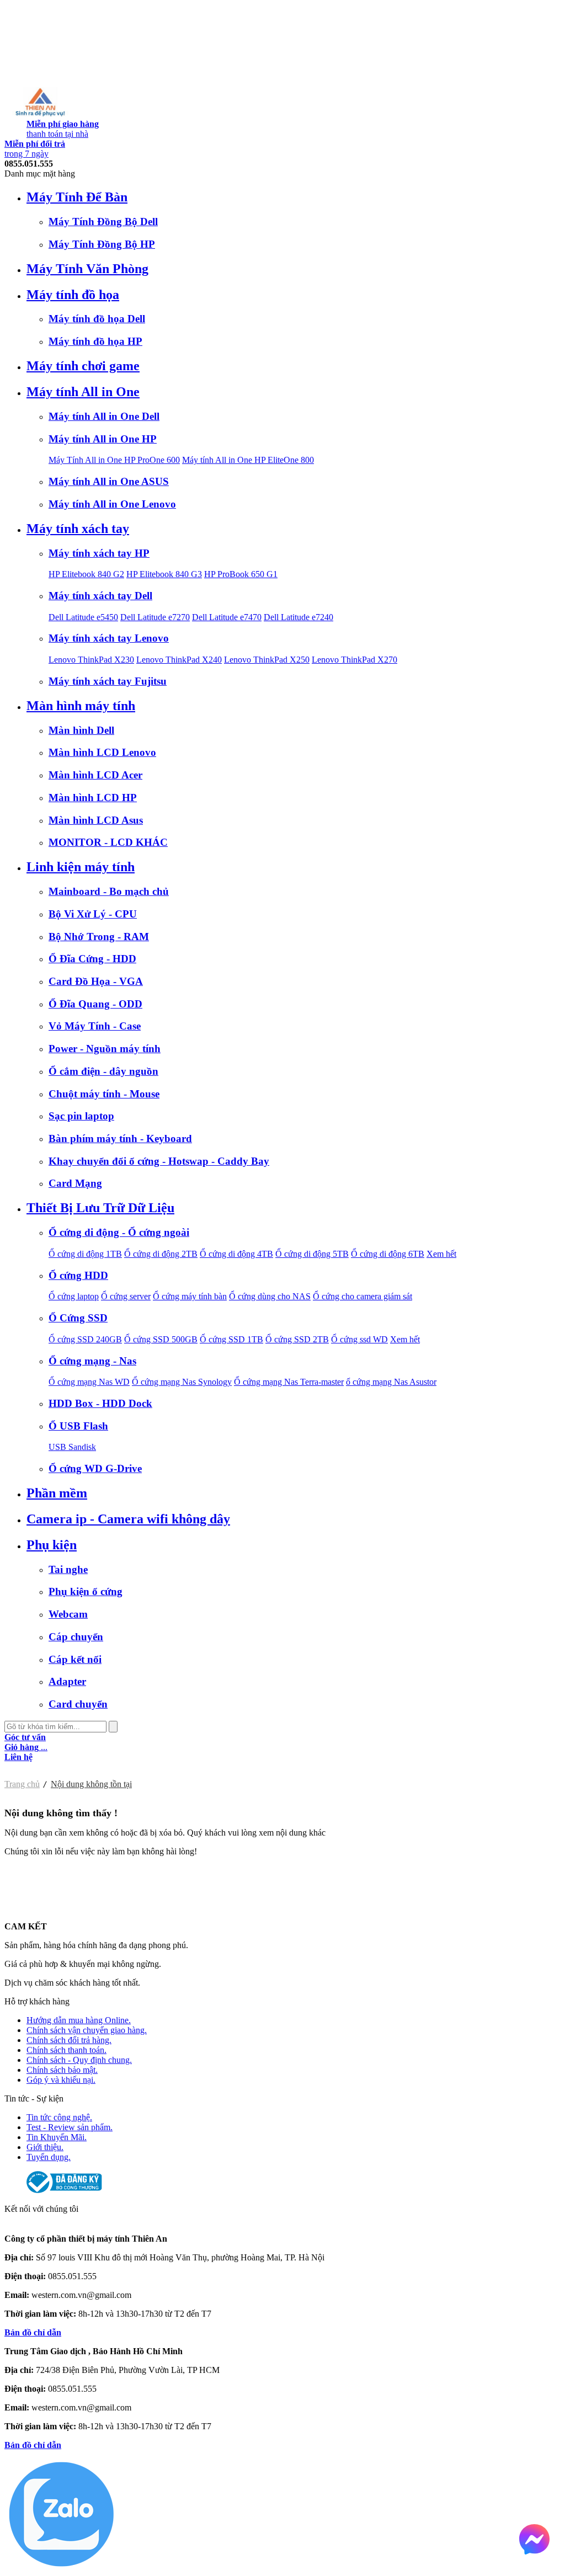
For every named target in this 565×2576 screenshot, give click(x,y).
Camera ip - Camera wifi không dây (128, 1519)
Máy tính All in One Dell (104, 416)
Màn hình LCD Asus (96, 820)
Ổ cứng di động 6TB (388, 1254)
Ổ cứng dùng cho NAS (270, 1296)
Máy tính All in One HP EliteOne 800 (248, 460)
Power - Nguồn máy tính (105, 1049)
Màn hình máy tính (81, 706)
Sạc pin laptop (81, 1116)
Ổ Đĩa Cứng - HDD (92, 959)
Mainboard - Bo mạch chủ (109, 891)
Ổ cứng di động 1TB (85, 1254)
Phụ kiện (52, 1545)
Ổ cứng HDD (78, 1275)
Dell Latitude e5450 (83, 617)
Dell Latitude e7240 (299, 617)
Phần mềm (57, 1493)
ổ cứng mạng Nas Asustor (391, 1382)
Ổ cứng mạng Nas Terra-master (289, 1382)
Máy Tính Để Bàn (77, 197)
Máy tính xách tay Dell (100, 596)
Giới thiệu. (45, 2147)
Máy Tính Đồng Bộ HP (102, 244)
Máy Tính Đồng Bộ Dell (103, 222)
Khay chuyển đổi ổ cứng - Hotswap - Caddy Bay (159, 1161)
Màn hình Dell (81, 730)
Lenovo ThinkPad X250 (267, 660)
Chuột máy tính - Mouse (104, 1094)
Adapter (67, 1681)
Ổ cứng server (126, 1296)
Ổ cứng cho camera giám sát (363, 1296)
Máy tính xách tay (78, 529)
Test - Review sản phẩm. (70, 2127)
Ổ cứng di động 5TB (312, 1254)
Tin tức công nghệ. (59, 2117)
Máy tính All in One (83, 392)
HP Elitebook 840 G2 (86, 574)
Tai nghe (68, 1569)
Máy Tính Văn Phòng (87, 269)
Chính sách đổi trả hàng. (69, 2040)
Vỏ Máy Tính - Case (95, 1026)
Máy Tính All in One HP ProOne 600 (114, 460)
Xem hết (441, 1254)
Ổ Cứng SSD (78, 1318)
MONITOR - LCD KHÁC (108, 842)
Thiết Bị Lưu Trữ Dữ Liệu (100, 1208)
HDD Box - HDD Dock (100, 1403)
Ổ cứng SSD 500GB (161, 1339)
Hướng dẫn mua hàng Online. (79, 2020)
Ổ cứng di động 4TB (236, 1254)
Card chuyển (78, 1704)
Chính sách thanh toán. (66, 2050)
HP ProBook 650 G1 (241, 574)
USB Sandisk (72, 1447)
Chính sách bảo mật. (62, 2070)
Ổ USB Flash (78, 1426)
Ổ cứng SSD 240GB (85, 1339)
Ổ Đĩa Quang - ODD (95, 1004)
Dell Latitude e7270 (155, 617)
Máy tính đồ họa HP (95, 341)
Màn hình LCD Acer (95, 775)
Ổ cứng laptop (74, 1296)
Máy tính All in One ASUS (109, 481)
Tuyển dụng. (49, 2157)
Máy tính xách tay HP (99, 553)
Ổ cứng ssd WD (359, 1339)
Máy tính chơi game (83, 366)
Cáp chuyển (76, 1637)
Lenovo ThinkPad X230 (91, 660)
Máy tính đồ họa (73, 295)
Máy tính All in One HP (103, 439)
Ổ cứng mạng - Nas (92, 1361)
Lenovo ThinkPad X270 (355, 660)
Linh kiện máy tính (81, 867)
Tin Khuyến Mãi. (57, 2137)
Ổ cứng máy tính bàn (190, 1296)
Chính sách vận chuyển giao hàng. (87, 2030)
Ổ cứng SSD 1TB (231, 1339)
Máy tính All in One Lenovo (112, 504)
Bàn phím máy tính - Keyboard (120, 1138)
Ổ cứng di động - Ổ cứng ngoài (119, 1232)
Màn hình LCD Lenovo (102, 752)
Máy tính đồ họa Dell (97, 319)
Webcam (68, 1614)
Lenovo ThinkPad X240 (179, 660)
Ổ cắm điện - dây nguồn (103, 1071)
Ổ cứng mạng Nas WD (89, 1382)
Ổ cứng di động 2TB (161, 1254)
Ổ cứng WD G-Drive (95, 1468)
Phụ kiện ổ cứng (86, 1591)
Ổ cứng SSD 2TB (297, 1339)
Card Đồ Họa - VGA (96, 981)
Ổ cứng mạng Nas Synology (182, 1382)
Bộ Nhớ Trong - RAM (99, 937)
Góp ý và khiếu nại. (61, 2080)
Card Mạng (75, 1183)
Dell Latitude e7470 (227, 617)
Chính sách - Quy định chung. (79, 2060)
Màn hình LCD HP (93, 798)
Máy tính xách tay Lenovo (109, 638)
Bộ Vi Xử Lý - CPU (93, 914)
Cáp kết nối (75, 1659)
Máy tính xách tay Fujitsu (108, 681)
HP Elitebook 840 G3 (164, 574)
